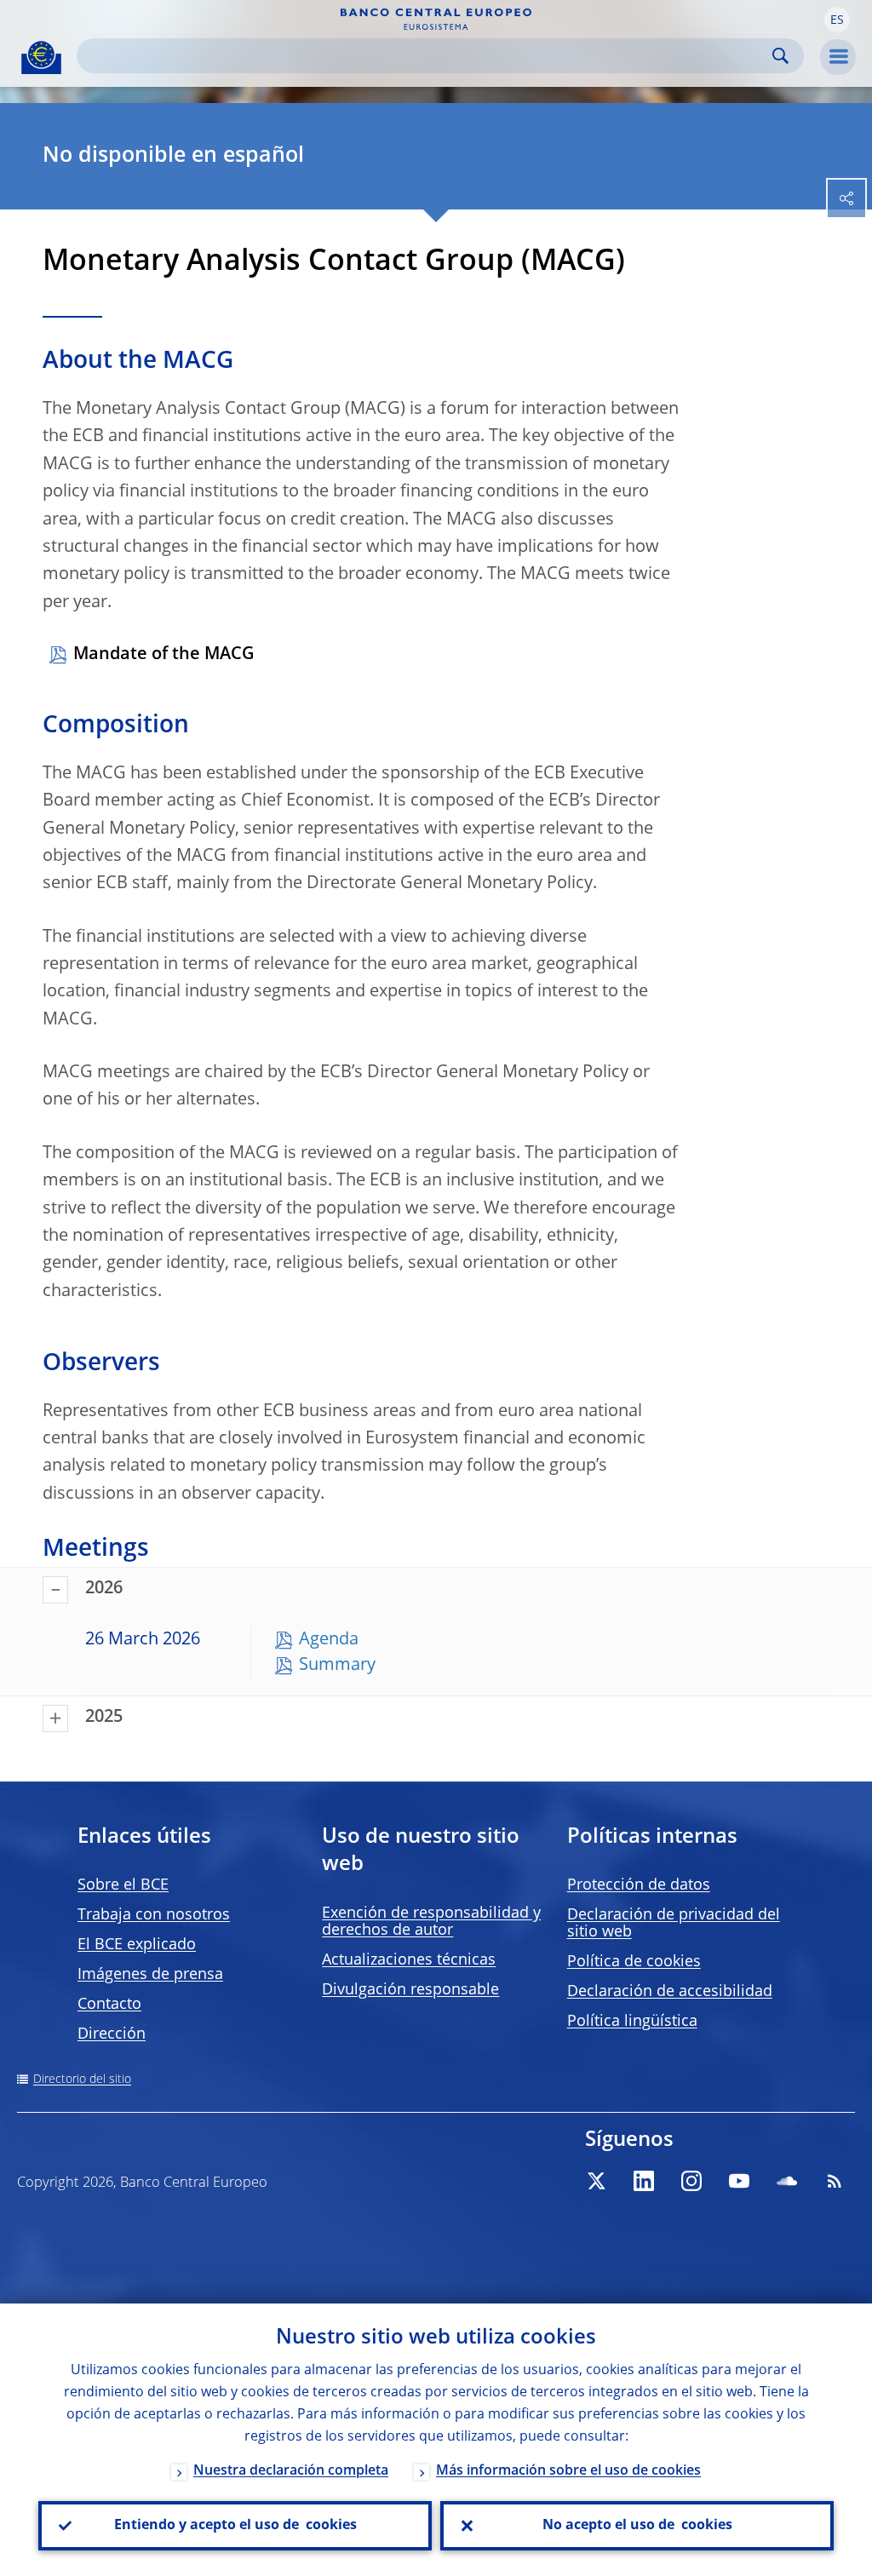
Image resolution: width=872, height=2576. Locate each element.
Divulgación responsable (410, 1990)
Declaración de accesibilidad (670, 1992)
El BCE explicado (137, 1945)
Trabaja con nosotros (154, 1915)
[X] (596, 2181)
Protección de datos (639, 1885)
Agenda (329, 1640)
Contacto (109, 2005)
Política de (634, 1962)
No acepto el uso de (637, 2526)
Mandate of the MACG (164, 655)
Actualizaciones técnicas (409, 1960)
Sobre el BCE (123, 1885)
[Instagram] (691, 2181)
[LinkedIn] (644, 2181)
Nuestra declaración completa (291, 2471)
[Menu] (838, 57)
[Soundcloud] (787, 2181)
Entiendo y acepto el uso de (235, 2526)
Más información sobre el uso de (568, 2471)
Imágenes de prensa (150, 1975)
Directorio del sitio (82, 2080)
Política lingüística (632, 2022)
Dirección (112, 2034)
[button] (837, 20)
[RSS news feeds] (835, 2181)
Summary (337, 1666)
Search (780, 56)
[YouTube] (739, 2181)
